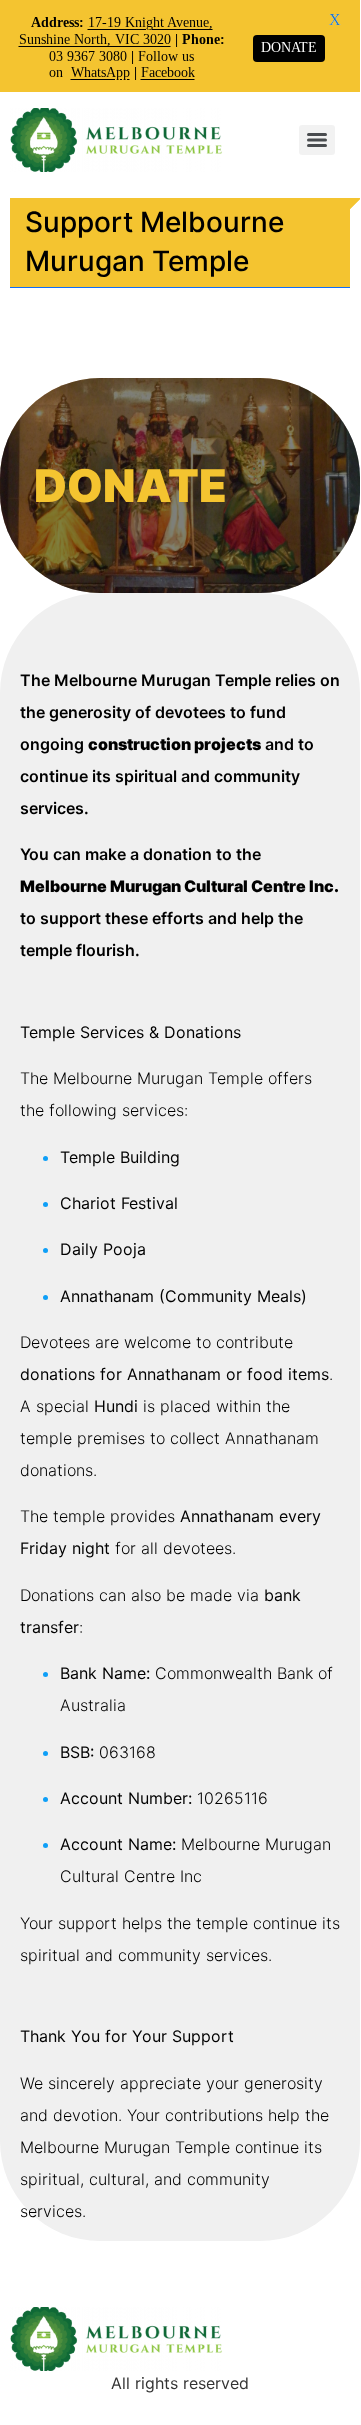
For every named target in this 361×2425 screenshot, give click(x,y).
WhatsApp (100, 72)
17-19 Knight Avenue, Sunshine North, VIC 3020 (116, 31)
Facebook (168, 72)
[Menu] (317, 140)
